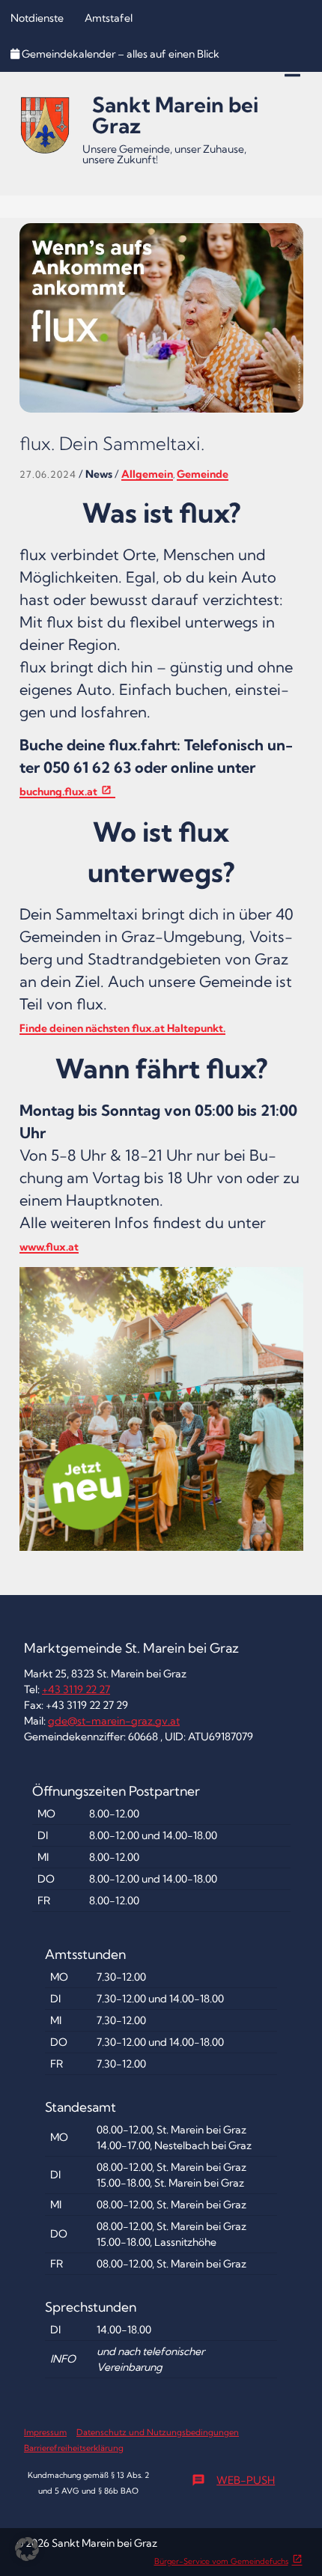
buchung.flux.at (58, 792)
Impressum (45, 2432)
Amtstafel (109, 18)
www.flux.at (49, 1247)
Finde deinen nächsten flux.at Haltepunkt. (122, 1028)
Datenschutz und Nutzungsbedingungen (158, 2432)
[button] (27, 2549)
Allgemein (147, 474)
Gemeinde (203, 474)
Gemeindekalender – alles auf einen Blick (121, 54)
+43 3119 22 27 (76, 1689)
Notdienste (37, 18)
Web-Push (233, 2480)
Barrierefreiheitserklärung (74, 2448)
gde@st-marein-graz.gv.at (114, 1721)
